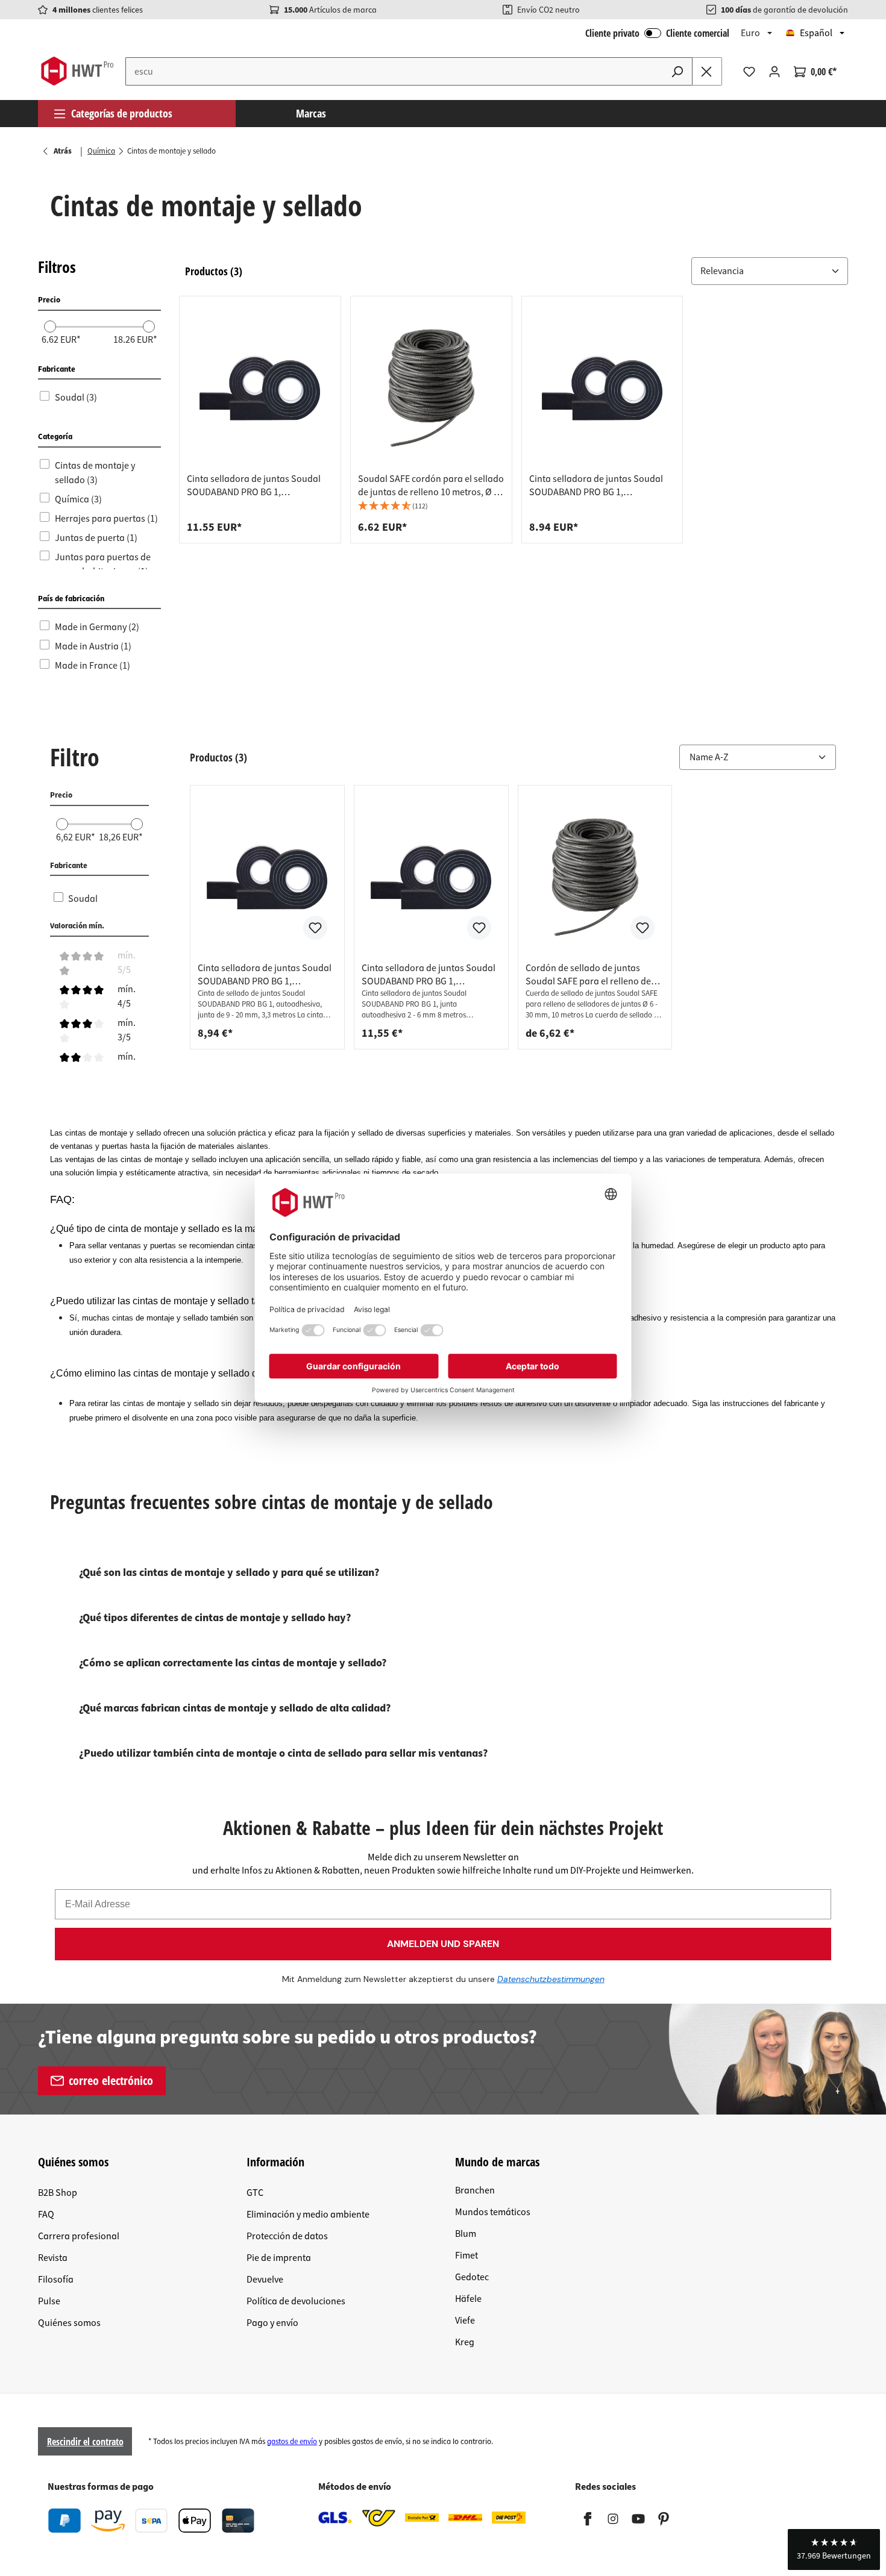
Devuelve (265, 2280)
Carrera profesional (79, 2236)
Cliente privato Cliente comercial (657, 33)
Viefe (465, 2321)
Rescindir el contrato (85, 2442)
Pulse (49, 2301)
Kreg (465, 2342)
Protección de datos (287, 2236)
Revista (53, 2258)
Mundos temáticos (493, 2212)
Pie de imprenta (279, 2258)
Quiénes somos (69, 2323)
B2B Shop (58, 2193)
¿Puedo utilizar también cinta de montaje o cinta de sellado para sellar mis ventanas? (283, 1753)
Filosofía (56, 2280)
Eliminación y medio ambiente (308, 2215)
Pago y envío (272, 2323)
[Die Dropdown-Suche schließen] (707, 71)
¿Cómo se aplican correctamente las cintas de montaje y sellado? (233, 1663)
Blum (466, 2234)
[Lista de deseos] (749, 72)
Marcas (311, 113)
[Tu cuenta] (774, 72)
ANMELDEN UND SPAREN (443, 1944)
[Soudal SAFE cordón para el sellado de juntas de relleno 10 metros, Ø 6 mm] (431, 388)
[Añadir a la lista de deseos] (315, 928)
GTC (255, 2193)
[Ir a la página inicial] (77, 71)
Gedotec (472, 2277)
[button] (770, 271)
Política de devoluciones (296, 2301)
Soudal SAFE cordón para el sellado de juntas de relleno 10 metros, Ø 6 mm (431, 486)
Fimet (467, 2256)
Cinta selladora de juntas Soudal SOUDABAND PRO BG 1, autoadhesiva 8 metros (254, 486)
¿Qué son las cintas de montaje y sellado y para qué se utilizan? (229, 1573)
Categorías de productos (122, 113)
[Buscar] (677, 71)
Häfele (468, 2299)
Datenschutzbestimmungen (551, 1979)
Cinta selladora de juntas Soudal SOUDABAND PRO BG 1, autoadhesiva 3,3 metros (596, 486)
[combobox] (394, 71)
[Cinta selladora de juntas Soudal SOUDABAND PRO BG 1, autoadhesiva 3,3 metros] (602, 388)
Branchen (475, 2190)
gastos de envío (292, 2442)
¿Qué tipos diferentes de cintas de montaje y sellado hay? (215, 1618)
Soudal (83, 899)
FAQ (46, 2215)
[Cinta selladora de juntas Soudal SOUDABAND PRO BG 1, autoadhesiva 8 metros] (260, 388)
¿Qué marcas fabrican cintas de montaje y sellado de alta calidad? (235, 1708)
